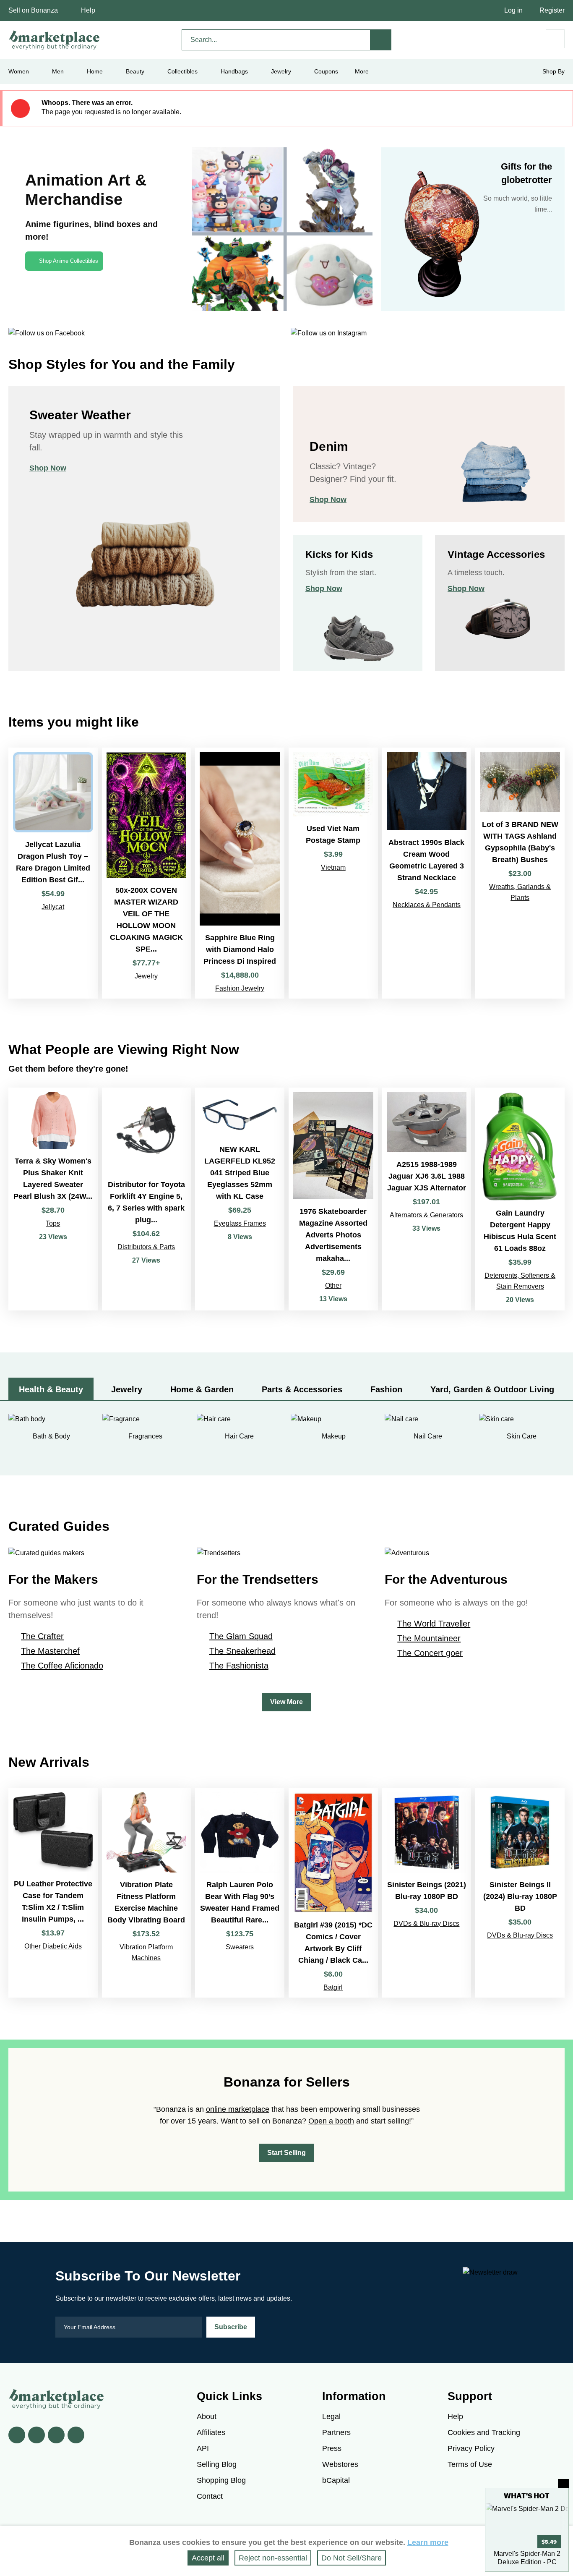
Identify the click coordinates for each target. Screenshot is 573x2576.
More (362, 71)
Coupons (326, 71)
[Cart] (555, 39)
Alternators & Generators (426, 1215)
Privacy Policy (471, 2448)
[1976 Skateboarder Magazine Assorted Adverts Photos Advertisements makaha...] (333, 1199)
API (203, 2448)
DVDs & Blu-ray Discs (426, 1924)
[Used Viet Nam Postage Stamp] (333, 873)
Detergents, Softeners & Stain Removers (520, 1281)
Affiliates (211, 2432)
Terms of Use (470, 2464)
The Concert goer (430, 1653)
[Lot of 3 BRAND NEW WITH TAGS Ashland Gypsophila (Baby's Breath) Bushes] (520, 873)
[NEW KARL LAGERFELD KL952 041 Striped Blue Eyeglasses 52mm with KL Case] (240, 1199)
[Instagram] (76, 2435)
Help (88, 10)
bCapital (336, 2480)
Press (332, 2448)
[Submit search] (381, 40)
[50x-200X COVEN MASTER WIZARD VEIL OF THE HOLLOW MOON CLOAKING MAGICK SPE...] (147, 873)
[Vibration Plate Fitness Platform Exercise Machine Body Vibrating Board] (147, 1893)
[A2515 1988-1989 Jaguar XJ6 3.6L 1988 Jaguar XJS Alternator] (427, 1199)
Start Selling (286, 2153)
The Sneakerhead (242, 1651)
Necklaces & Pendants (427, 905)
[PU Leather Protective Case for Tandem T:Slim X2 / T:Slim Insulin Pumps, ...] (53, 1893)
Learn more (428, 2542)
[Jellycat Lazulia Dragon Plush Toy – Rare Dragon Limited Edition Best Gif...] (53, 873)
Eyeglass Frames (240, 1223)
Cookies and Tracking (484, 2432)
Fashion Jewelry (240, 988)
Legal (331, 2416)
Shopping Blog (221, 2480)
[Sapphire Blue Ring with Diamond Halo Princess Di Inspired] (240, 873)
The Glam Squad (241, 1636)
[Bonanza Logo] (55, 40)
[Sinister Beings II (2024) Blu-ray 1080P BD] (520, 1893)
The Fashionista (239, 1666)
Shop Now (48, 468)
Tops (53, 1223)
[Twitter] (36, 2435)
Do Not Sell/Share (352, 2558)
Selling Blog (217, 2464)
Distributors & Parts (146, 1247)
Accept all (208, 2558)
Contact (210, 2496)
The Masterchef (50, 1651)
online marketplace (238, 2109)
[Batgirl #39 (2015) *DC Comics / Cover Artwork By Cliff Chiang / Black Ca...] (333, 1893)
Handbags (234, 71)
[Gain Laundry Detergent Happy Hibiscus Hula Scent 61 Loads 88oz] (520, 1199)
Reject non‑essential (273, 2558)
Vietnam (333, 867)
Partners (336, 2432)
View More (286, 1702)
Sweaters (240, 1947)
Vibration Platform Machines (146, 1952)
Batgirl (333, 1987)
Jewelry (281, 71)
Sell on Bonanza (33, 10)
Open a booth (331, 2121)
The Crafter (42, 1636)
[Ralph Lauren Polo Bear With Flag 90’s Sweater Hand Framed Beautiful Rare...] (240, 1893)
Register (552, 10)
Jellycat (53, 907)
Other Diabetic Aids (53, 1946)
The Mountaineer (429, 1638)
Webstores (340, 2464)
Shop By (553, 71)
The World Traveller (434, 1624)
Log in (513, 10)
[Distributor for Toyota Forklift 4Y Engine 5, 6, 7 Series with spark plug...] (147, 1199)
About (207, 2416)
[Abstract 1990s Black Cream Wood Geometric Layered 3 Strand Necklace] (427, 873)
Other (333, 1285)
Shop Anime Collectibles (69, 261)
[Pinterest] (56, 2435)
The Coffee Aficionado (62, 1666)
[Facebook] (17, 2435)
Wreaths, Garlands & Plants (520, 892)
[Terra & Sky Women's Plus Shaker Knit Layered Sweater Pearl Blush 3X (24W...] (53, 1199)
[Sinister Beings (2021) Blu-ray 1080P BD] (427, 1893)
